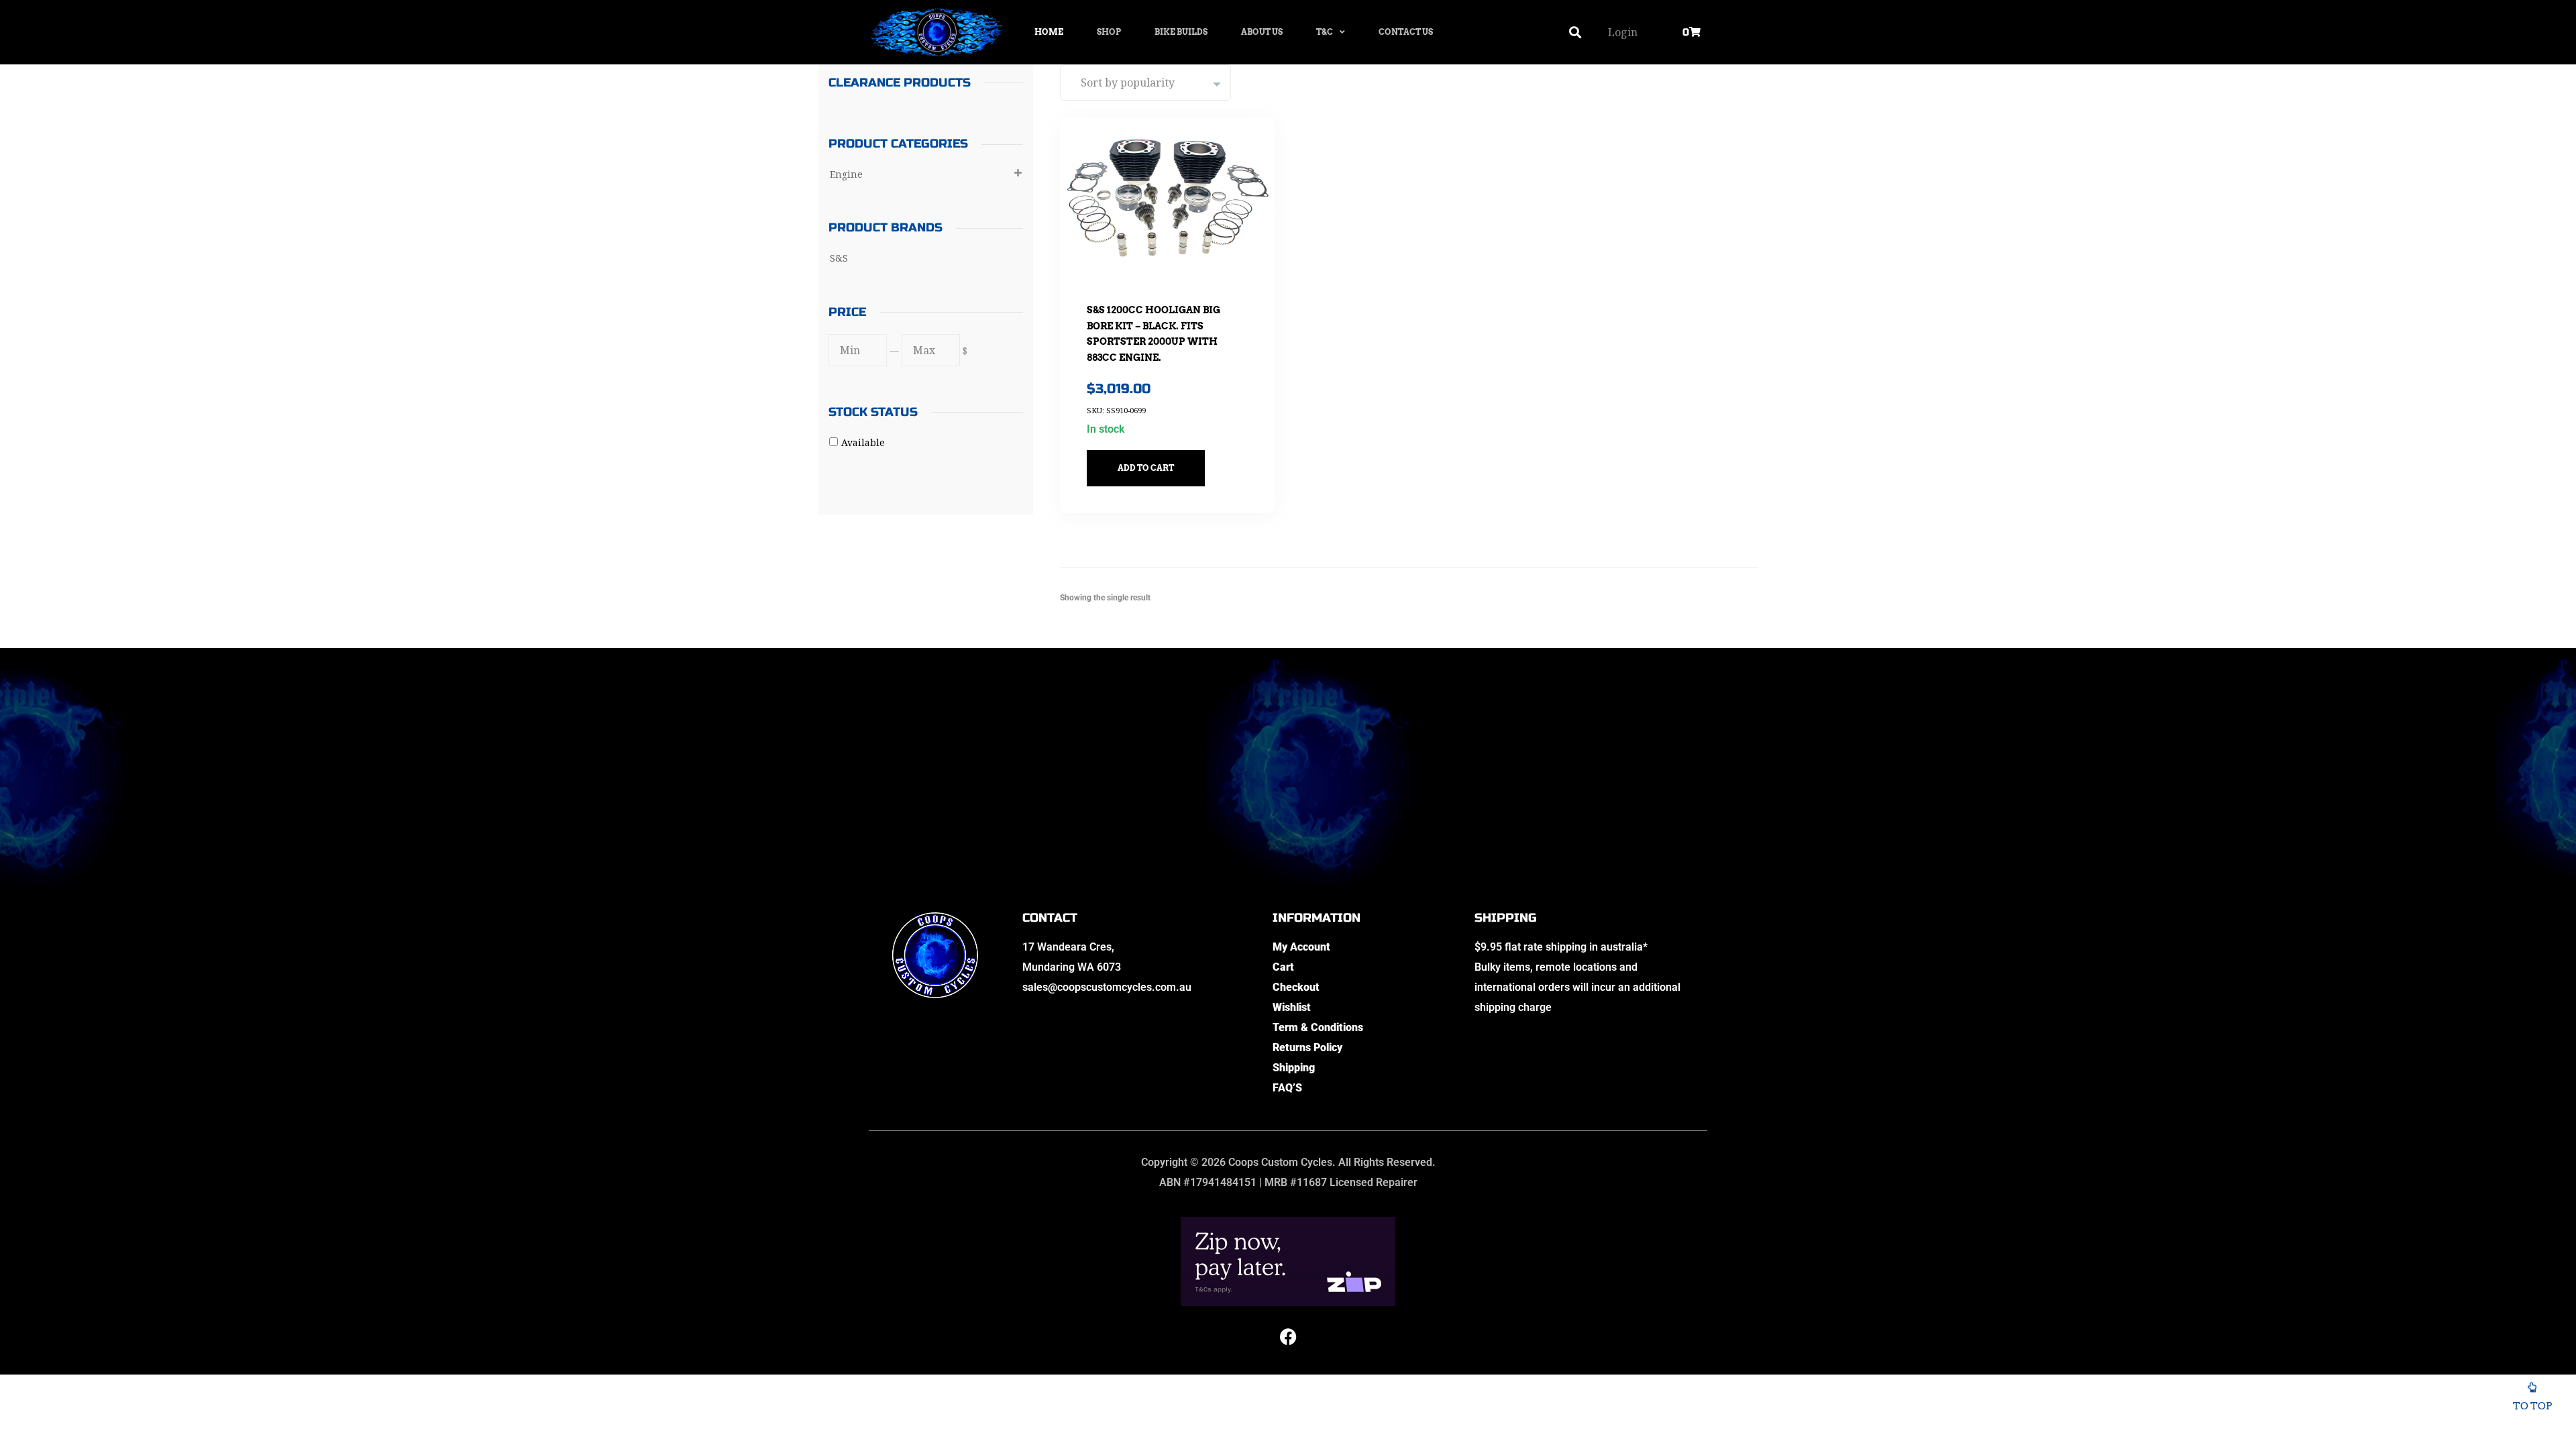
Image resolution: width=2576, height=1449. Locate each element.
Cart (1283, 967)
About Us (1262, 32)
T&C (1325, 32)
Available (863, 442)
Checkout (1296, 987)
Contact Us (1406, 32)
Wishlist (1292, 1007)
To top (2532, 1406)
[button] (1575, 33)
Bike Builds (1181, 32)
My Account (1301, 947)
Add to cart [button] (1146, 468)
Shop (1109, 32)
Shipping (1294, 1068)
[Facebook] (1288, 1336)
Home (1049, 32)
